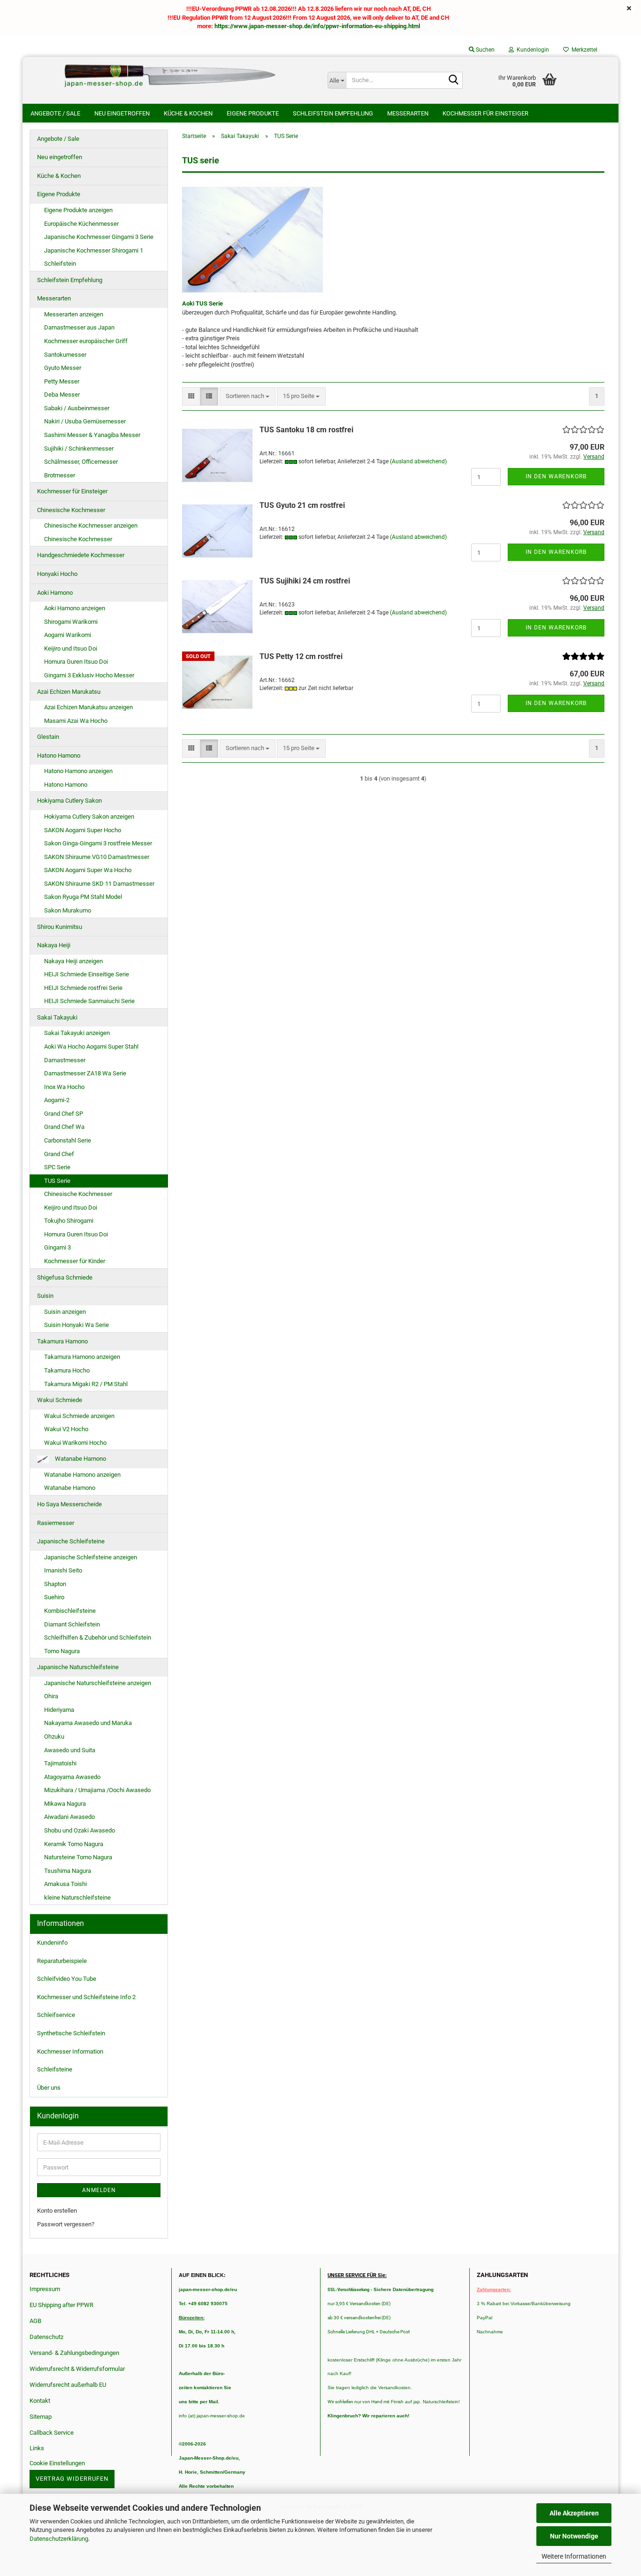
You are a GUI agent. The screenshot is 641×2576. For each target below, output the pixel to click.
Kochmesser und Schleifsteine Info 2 (86, 1997)
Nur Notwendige (574, 2536)
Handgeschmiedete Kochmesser (81, 555)
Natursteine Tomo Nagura (78, 1857)
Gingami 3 (57, 1247)
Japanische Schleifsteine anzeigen (91, 1557)
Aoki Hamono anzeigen (75, 608)
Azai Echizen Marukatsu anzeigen (88, 707)
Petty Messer (62, 381)
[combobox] (248, 396)
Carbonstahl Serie (68, 1140)
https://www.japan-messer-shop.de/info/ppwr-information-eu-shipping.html (317, 26)
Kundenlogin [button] (531, 50)
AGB (35, 2321)
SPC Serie (57, 1167)
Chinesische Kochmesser (71, 510)
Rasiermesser (56, 1523)
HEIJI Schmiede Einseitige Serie (87, 974)
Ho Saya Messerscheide (69, 1504)
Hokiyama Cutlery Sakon (69, 801)
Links (37, 2448)
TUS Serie (57, 1181)
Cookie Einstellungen (57, 2463)
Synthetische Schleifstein (71, 2033)
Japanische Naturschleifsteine (78, 1667)
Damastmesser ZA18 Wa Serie (85, 1073)
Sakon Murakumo (68, 910)
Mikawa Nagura (65, 1804)
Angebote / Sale (55, 113)
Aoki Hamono (55, 593)
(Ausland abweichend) (418, 461)
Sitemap (41, 2417)
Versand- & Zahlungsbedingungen (74, 2353)
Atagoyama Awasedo (72, 1777)
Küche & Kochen (188, 113)
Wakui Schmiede (60, 1400)
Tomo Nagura (62, 1651)
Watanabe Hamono (80, 1459)
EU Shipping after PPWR (61, 2305)
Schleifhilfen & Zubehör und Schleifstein (98, 1637)
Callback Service (52, 2433)
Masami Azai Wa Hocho (76, 721)
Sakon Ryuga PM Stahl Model (83, 897)
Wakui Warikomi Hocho (75, 1443)
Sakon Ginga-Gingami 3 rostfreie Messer (98, 843)
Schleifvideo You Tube (67, 1979)
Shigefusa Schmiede (65, 1277)
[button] (191, 396)
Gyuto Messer (63, 368)
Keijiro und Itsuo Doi (71, 648)
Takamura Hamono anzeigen (82, 1357)
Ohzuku (54, 1736)
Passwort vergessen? (66, 2224)
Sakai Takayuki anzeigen (77, 1033)
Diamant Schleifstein (72, 1624)
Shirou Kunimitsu (60, 927)
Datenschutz (46, 2337)
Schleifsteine (55, 2069)
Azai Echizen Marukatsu (69, 692)
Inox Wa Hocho (64, 1087)
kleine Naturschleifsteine (77, 1897)
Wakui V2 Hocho (66, 1429)
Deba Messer (62, 395)
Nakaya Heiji (54, 945)
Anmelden (99, 2190)
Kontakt (40, 2401)
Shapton (55, 1584)
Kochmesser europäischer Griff (86, 341)
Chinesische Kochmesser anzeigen (91, 525)
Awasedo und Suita (70, 1750)
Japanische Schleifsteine (71, 1541)
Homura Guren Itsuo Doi (76, 662)
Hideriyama (59, 1710)
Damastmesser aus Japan (79, 327)
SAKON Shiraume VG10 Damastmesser (97, 857)
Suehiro (54, 1597)
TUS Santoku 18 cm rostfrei (306, 430)
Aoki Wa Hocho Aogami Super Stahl (91, 1046)
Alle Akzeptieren (574, 2513)
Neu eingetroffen (122, 113)
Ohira (51, 1696)
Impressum (45, 2289)
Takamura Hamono (62, 1341)
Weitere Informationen (574, 2556)
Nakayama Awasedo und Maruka (88, 1723)
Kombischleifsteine (70, 1611)
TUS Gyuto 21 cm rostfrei (302, 505)
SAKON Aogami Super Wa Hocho (88, 870)
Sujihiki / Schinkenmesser (79, 448)
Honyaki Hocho (57, 574)
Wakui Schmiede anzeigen (79, 1416)
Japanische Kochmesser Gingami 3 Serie (99, 237)
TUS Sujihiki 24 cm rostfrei (305, 581)
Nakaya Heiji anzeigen (73, 961)
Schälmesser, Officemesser (81, 462)
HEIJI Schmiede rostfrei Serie (83, 988)
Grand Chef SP (64, 1114)
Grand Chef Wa (64, 1127)
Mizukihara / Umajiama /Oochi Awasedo (97, 1790)
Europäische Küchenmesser (81, 224)
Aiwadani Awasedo (69, 1817)
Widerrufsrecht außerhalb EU (68, 2385)
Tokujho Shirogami (69, 1221)
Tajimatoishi (60, 1763)
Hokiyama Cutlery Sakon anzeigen (89, 816)
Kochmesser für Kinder (75, 1261)
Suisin (45, 1296)
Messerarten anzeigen (74, 314)
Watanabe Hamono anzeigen (82, 1475)
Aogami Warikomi (68, 635)
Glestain (48, 737)
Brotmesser (60, 475)
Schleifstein (60, 264)
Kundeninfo (52, 1943)
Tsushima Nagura (68, 1871)
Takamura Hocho (67, 1370)
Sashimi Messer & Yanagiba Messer (92, 435)
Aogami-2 (57, 1100)
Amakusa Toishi (65, 1884)
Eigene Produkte (253, 113)
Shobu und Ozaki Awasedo (80, 1830)
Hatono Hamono (59, 755)
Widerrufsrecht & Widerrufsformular (77, 2369)
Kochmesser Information (70, 2051)
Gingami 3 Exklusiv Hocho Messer (89, 675)
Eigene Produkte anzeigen (78, 210)
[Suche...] (454, 81)
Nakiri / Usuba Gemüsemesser (85, 421)
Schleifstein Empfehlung (333, 113)
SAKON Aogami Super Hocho (83, 830)
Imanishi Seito (66, 1570)
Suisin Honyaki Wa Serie (76, 1325)
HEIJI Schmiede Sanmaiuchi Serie (89, 1001)
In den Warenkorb (556, 476)
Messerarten (408, 113)
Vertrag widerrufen (72, 2479)
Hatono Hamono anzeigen (78, 771)
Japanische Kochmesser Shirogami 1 (94, 250)
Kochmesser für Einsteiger (485, 113)
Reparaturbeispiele (62, 1961)
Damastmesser (65, 1060)
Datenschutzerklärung (59, 2539)
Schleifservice (56, 2015)
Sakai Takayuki (57, 1017)
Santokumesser (65, 355)
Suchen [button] (485, 50)
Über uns (49, 2088)
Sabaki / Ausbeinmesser (77, 408)
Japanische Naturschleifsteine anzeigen (98, 1683)
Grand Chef (59, 1154)
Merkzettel (583, 50)
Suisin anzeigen (65, 1312)
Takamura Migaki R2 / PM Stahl (86, 1384)
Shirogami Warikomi (71, 622)
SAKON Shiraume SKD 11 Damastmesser (99, 884)
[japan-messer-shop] (172, 76)
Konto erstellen (57, 2211)
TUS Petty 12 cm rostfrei (301, 656)
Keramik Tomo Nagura (74, 1844)
